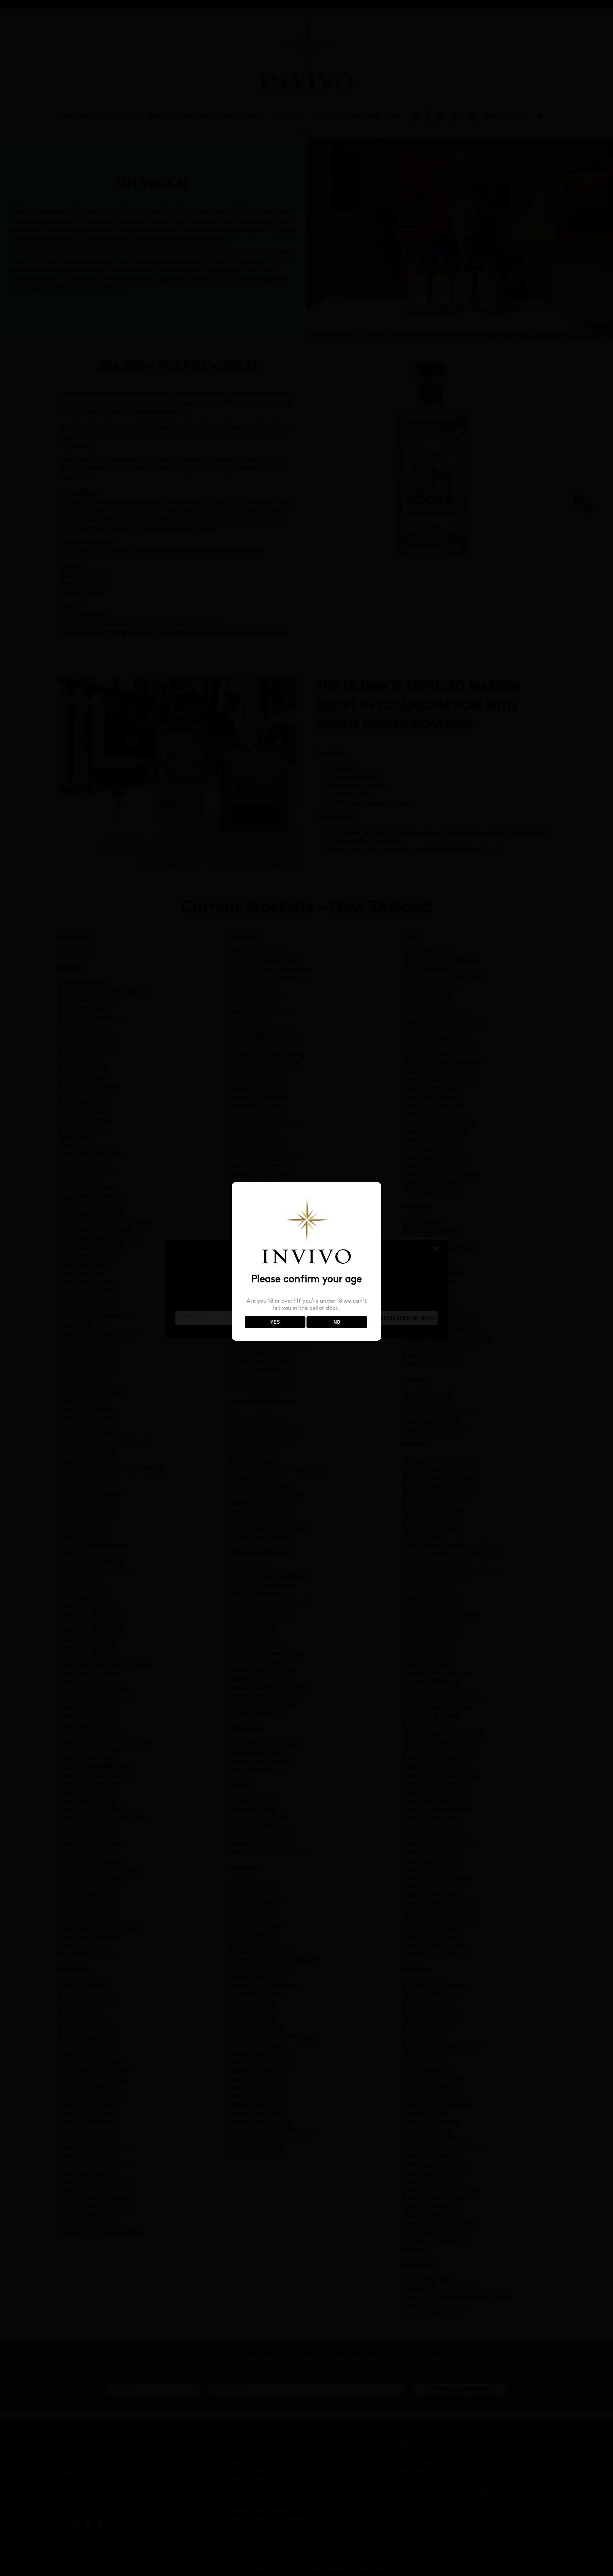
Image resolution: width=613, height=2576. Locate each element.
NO (337, 1322)
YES (275, 1322)
